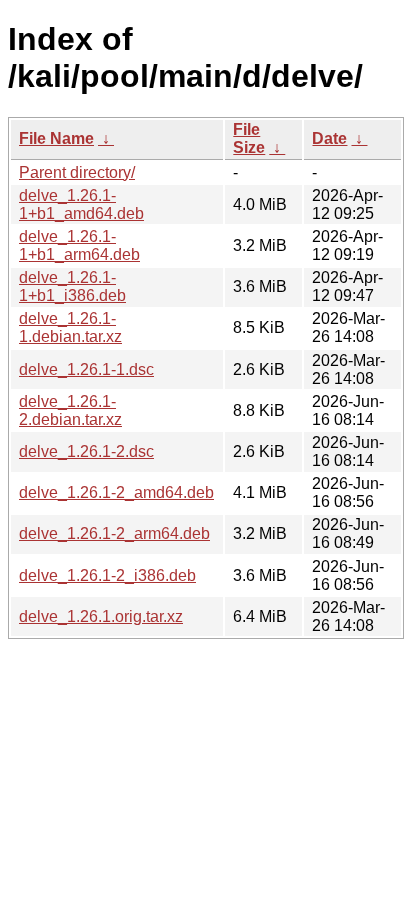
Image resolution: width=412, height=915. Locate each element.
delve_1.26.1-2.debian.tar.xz (70, 410)
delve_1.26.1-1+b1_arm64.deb (79, 245)
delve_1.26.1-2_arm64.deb (114, 533)
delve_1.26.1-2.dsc (86, 451)
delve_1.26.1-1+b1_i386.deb (72, 286)
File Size (249, 138)
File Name (56, 138)
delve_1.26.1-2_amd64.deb (116, 492)
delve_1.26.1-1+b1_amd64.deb (81, 204)
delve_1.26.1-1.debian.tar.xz (70, 327)
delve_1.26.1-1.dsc (86, 369)
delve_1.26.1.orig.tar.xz (101, 616)
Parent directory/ (77, 172)
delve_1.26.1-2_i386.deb (107, 575)
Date (329, 138)
